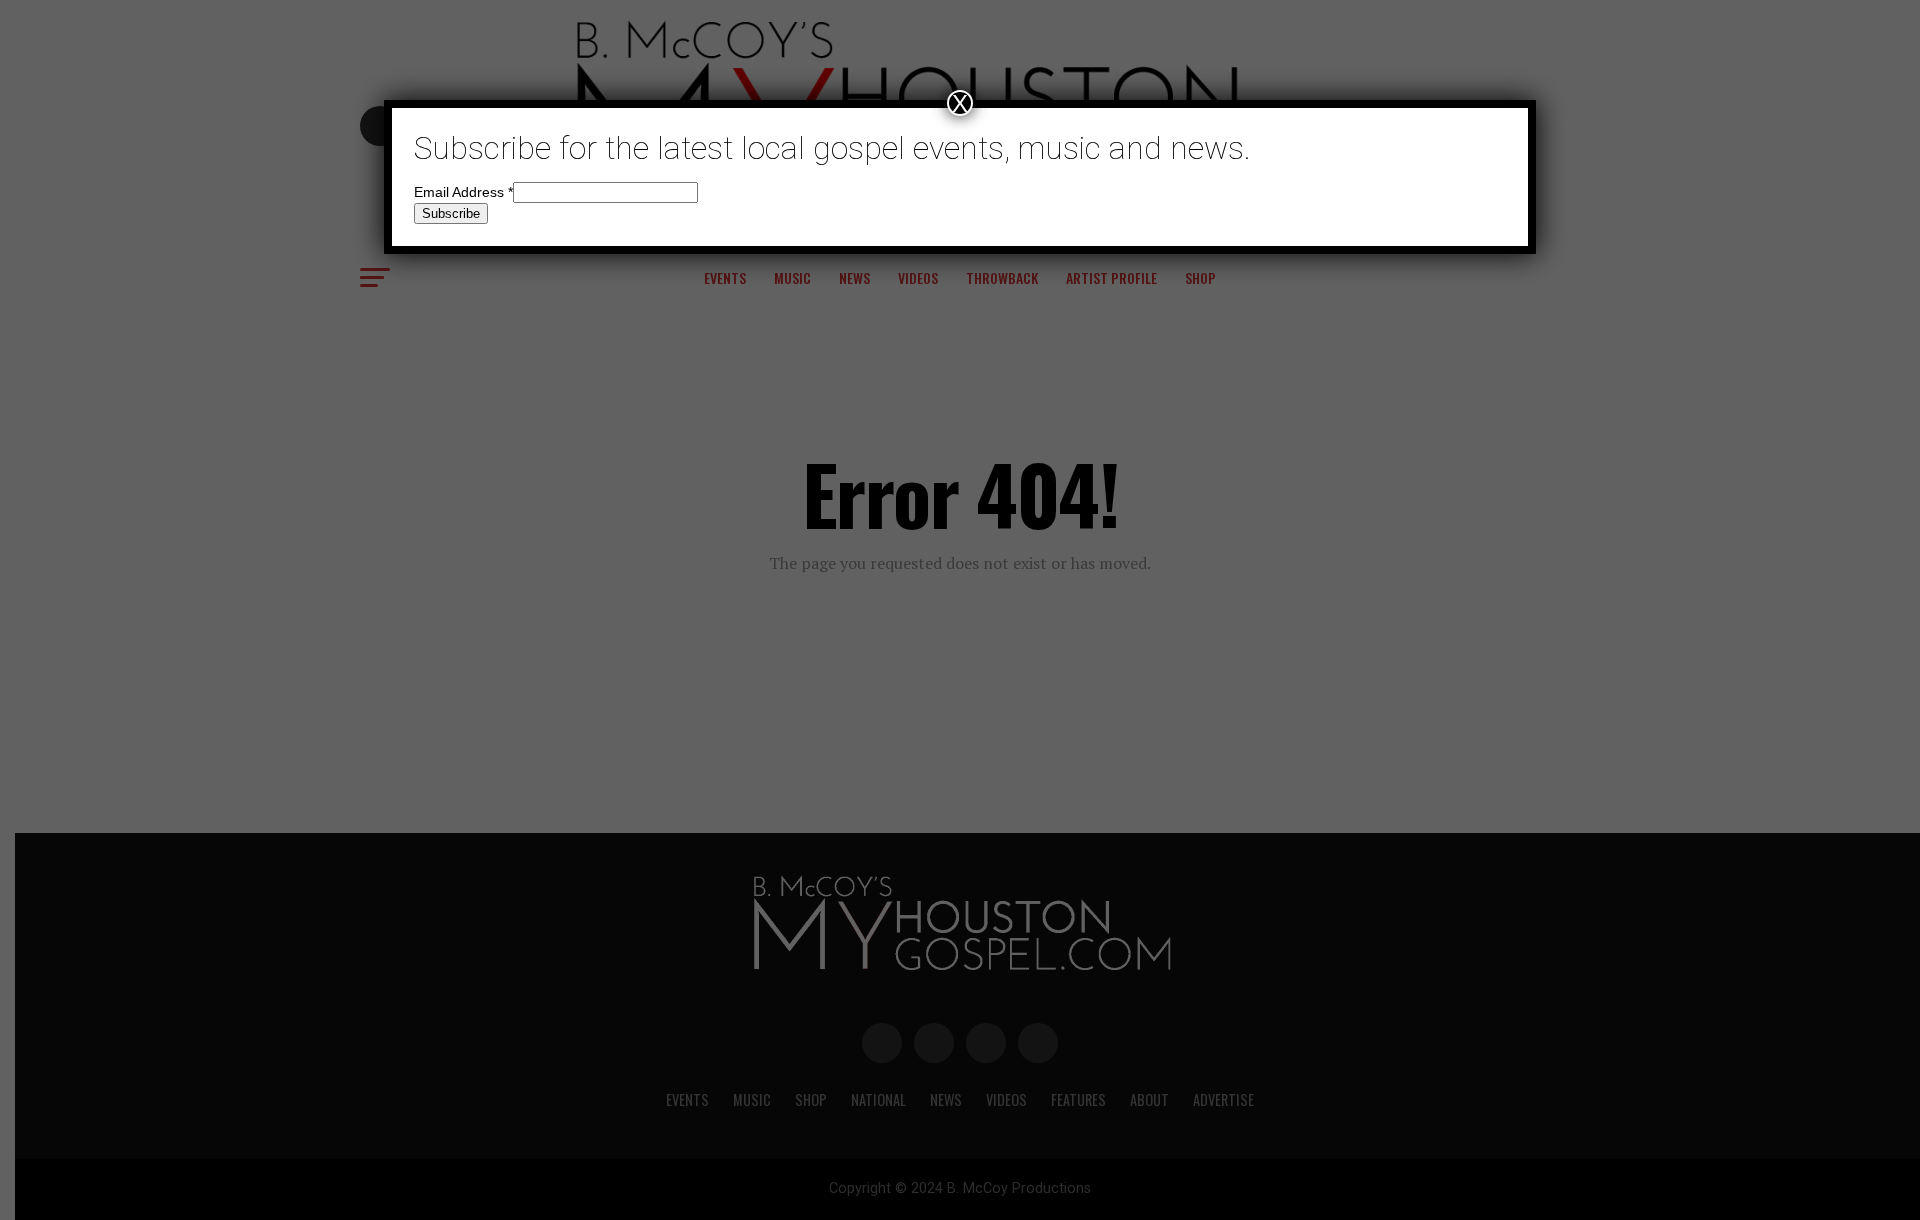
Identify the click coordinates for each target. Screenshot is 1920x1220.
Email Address (463, 192)
